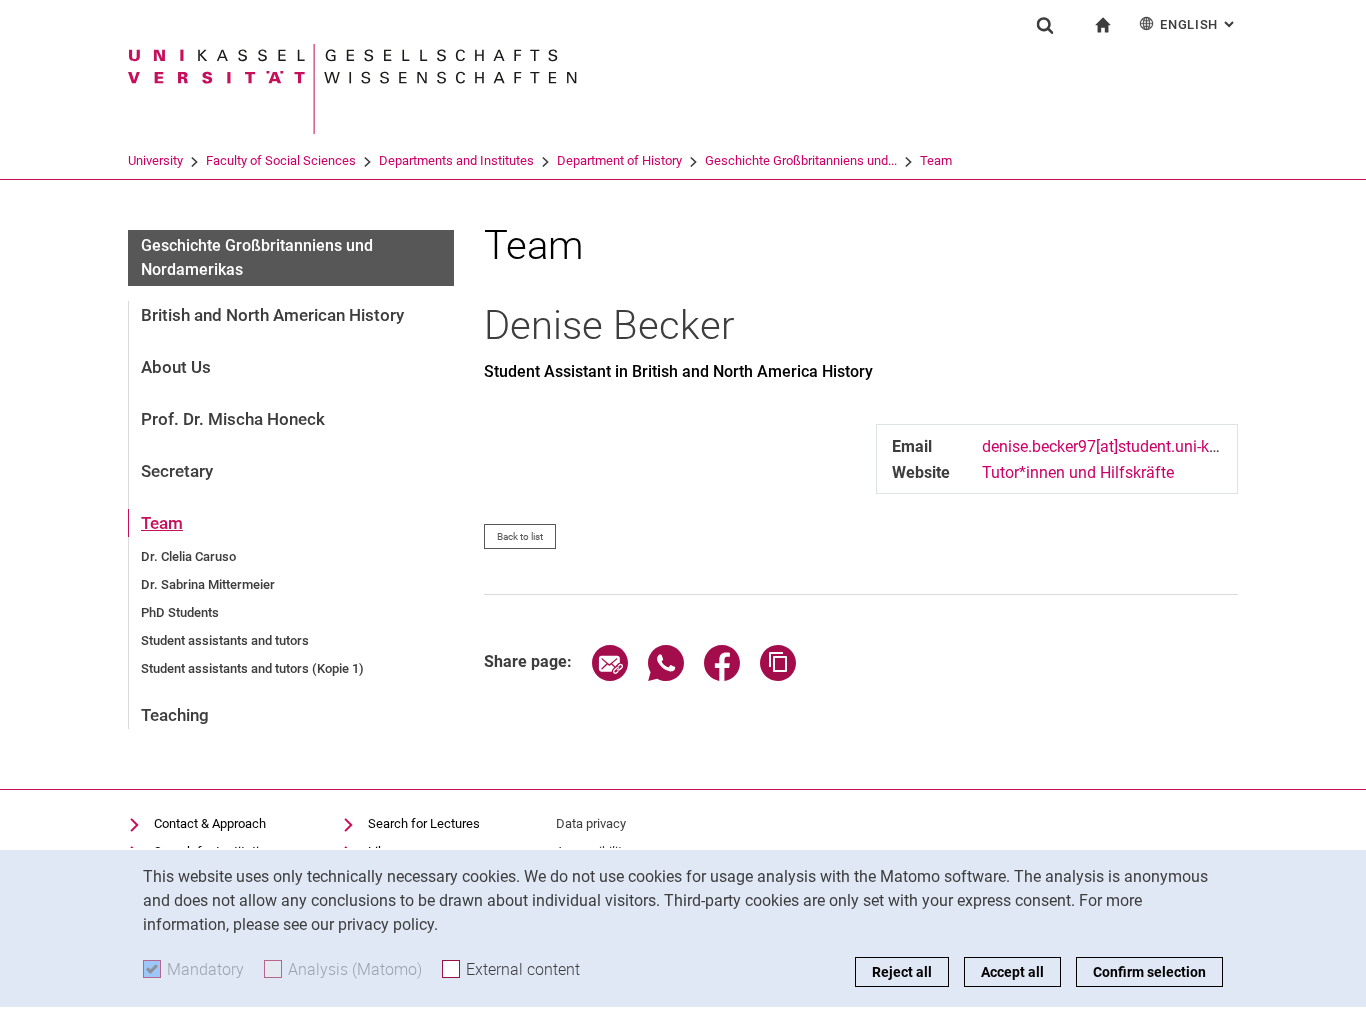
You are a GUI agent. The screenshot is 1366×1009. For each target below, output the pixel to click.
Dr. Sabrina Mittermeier (208, 584)
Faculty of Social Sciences (281, 160)
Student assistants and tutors (225, 640)
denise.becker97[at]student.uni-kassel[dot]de (1138, 446)
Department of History (619, 160)
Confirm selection (1149, 972)
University (155, 160)
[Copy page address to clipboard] (778, 675)
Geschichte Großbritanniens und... (801, 160)
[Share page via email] (610, 675)
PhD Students (180, 612)
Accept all (1012, 972)
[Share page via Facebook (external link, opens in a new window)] (722, 675)
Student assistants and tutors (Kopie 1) (252, 668)
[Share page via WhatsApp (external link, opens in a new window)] (666, 675)
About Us (176, 367)
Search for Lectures (424, 823)
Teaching (175, 715)
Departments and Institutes (456, 160)
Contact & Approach (210, 823)
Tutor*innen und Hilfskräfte (1078, 472)
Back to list (520, 536)
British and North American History (272, 315)
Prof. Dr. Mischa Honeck (233, 419)
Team (936, 160)
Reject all (902, 972)
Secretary (177, 471)
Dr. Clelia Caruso (188, 556)
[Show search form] (1045, 25)
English (1199, 24)
